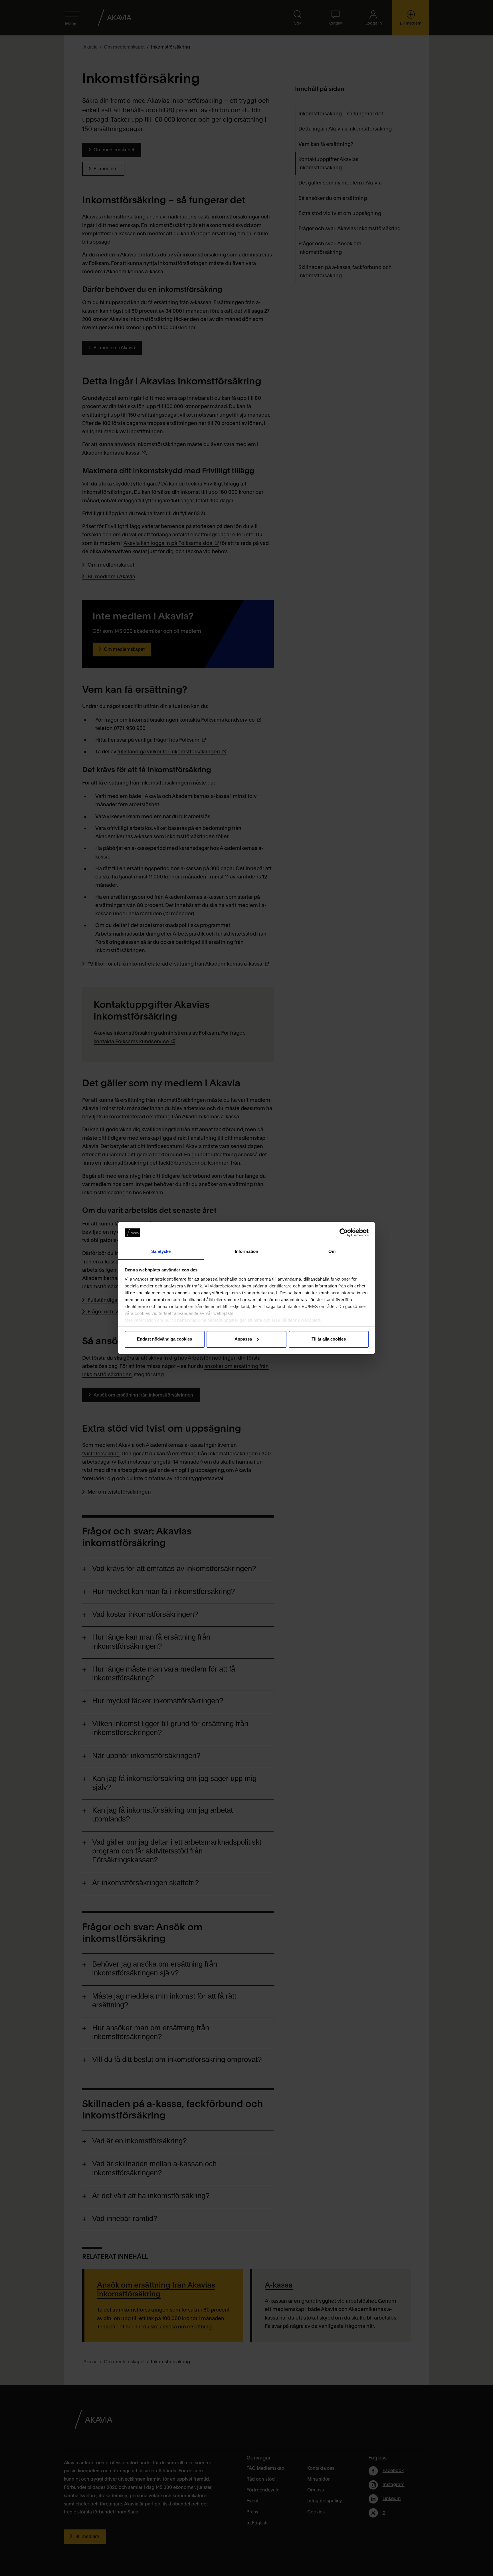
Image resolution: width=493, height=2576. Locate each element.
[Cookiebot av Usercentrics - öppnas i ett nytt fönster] (344, 1233)
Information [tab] (246, 1251)
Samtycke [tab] (161, 1251)
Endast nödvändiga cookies (164, 1339)
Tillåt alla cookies (329, 1339)
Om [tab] (332, 1251)
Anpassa (243, 1339)
